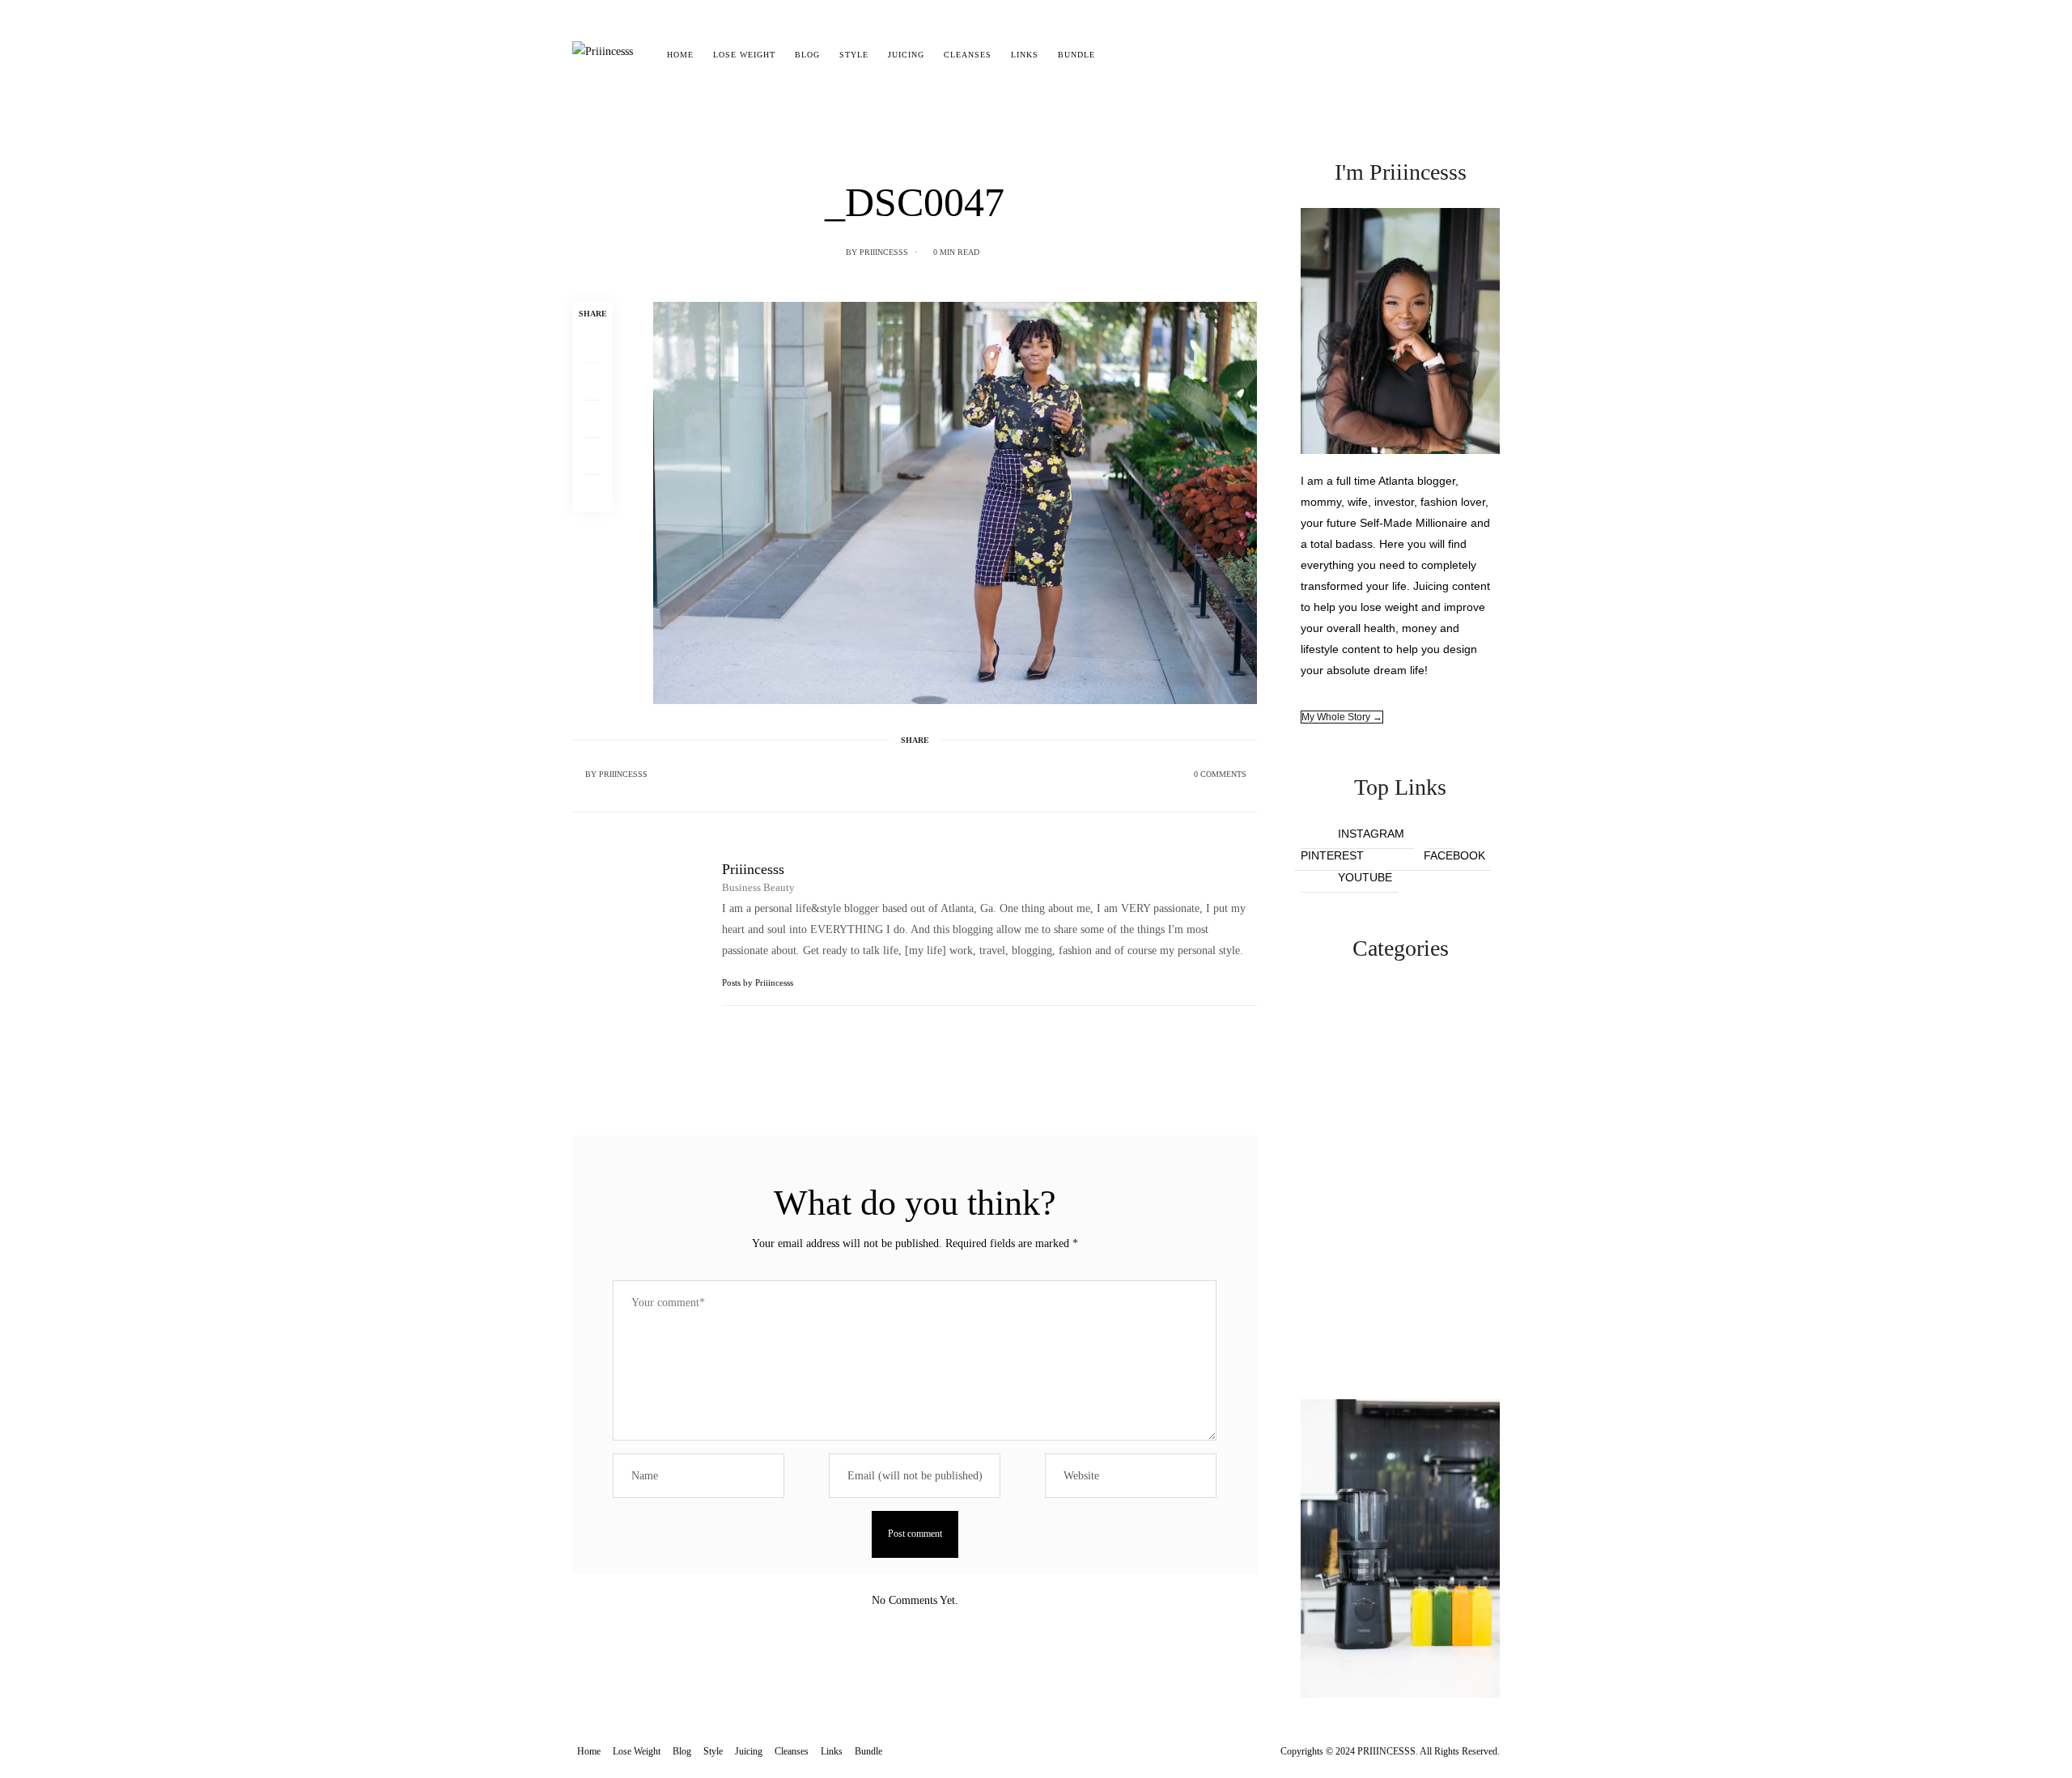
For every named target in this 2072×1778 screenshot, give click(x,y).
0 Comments (1220, 774)
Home (680, 55)
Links (1025, 55)
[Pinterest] (592, 419)
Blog (807, 55)
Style (854, 55)
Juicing (906, 55)
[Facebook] (592, 345)
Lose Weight (744, 55)
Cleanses (968, 55)
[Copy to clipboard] (592, 494)
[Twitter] (592, 382)
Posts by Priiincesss (759, 982)
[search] (1119, 55)
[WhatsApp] (592, 456)
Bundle (1076, 55)
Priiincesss (884, 252)
